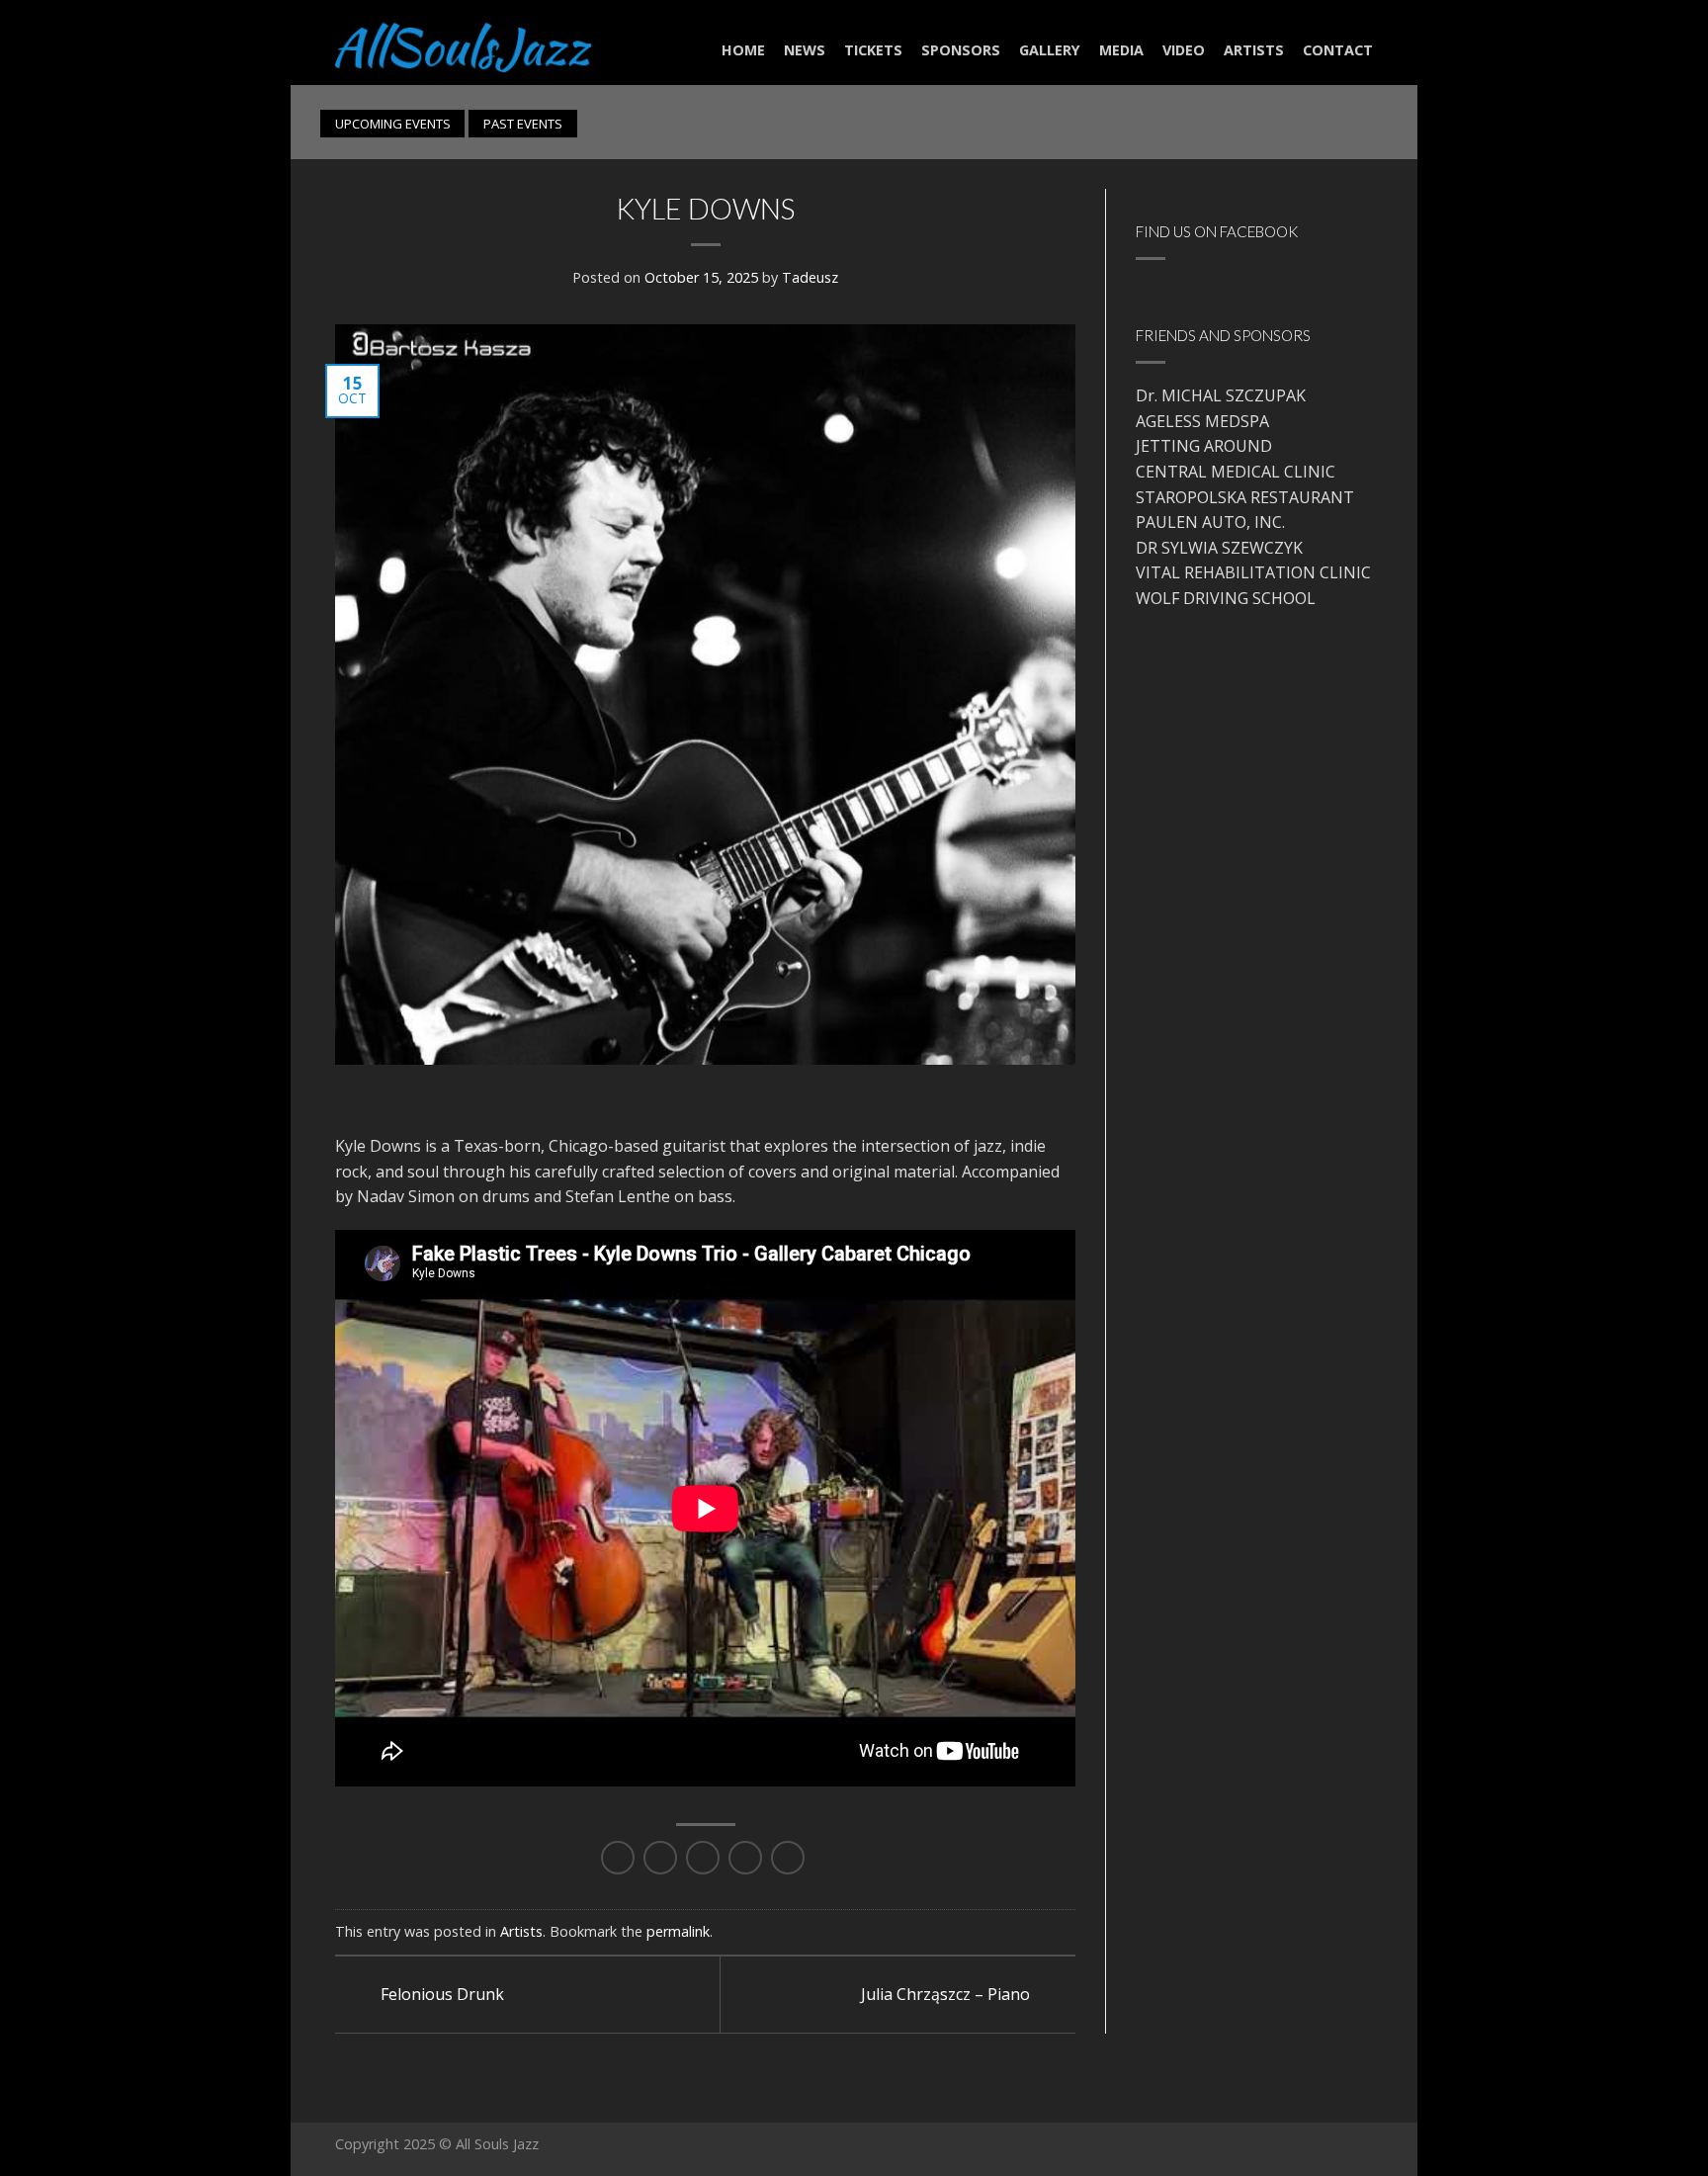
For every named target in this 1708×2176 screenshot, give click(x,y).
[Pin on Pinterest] (745, 1858)
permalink (678, 1931)
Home (743, 50)
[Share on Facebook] (618, 1858)
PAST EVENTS (523, 124)
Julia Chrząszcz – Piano (947, 1994)
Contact (1338, 50)
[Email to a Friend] (703, 1858)
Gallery (1050, 50)
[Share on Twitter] (660, 1858)
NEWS (805, 50)
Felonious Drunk (440, 1994)
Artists (1254, 50)
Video (1184, 50)
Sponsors (961, 50)
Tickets (873, 50)
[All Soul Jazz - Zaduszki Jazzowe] (464, 42)
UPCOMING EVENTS (393, 124)
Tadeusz (810, 277)
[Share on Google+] (788, 1858)
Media (1121, 50)
